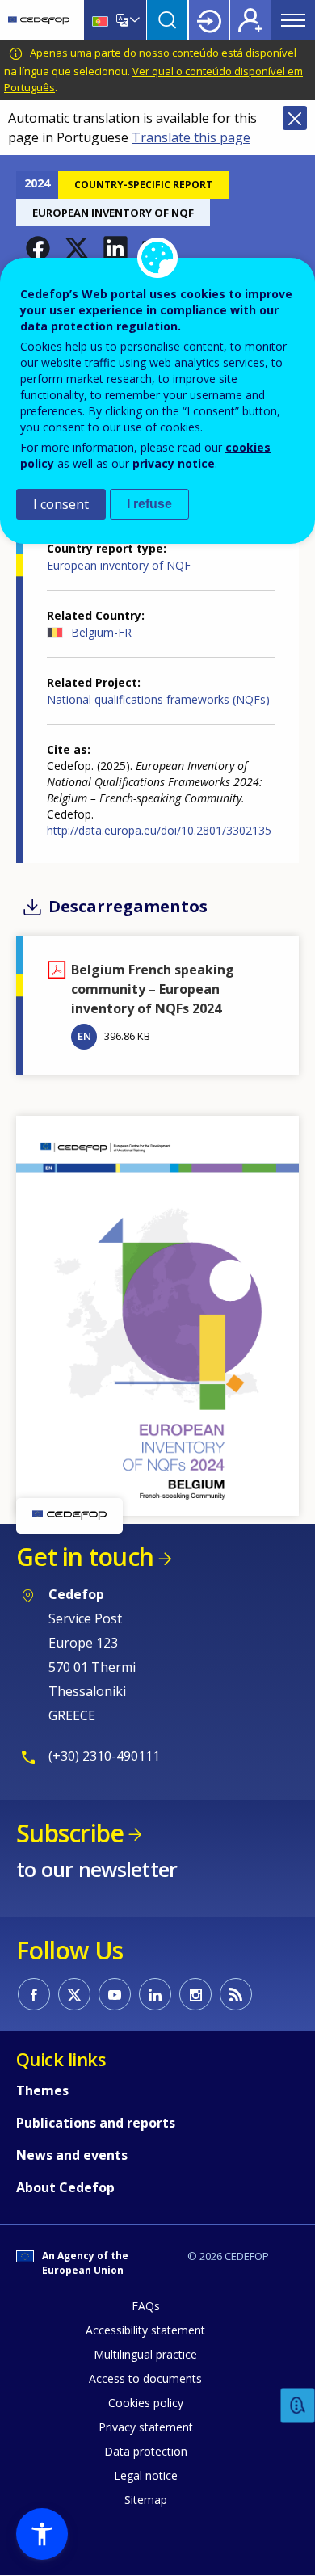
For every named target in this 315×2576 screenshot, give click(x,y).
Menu (293, 20)
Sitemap (146, 2500)
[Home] (39, 20)
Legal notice (146, 2475)
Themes (42, 2090)
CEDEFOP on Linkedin (155, 1994)
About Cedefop (65, 2187)
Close (295, 118)
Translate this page (191, 137)
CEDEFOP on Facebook (34, 1994)
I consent (61, 504)
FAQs (146, 2306)
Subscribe (70, 1833)
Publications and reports (96, 2123)
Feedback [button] (298, 2406)
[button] (38, 248)
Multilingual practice (145, 2354)
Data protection (146, 2451)
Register (250, 20)
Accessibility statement (145, 2330)
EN (84, 1036)
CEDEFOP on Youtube (115, 1994)
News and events (72, 2155)
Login (209, 20)
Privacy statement (146, 2427)
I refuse (149, 504)
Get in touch (85, 1557)
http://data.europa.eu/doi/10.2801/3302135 (159, 830)
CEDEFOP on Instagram (195, 1994)
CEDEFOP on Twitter (74, 1994)
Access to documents (145, 2378)
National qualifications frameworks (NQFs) (158, 699)
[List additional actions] (133, 20)
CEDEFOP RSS (236, 1994)
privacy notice (174, 463)
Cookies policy (146, 2403)
